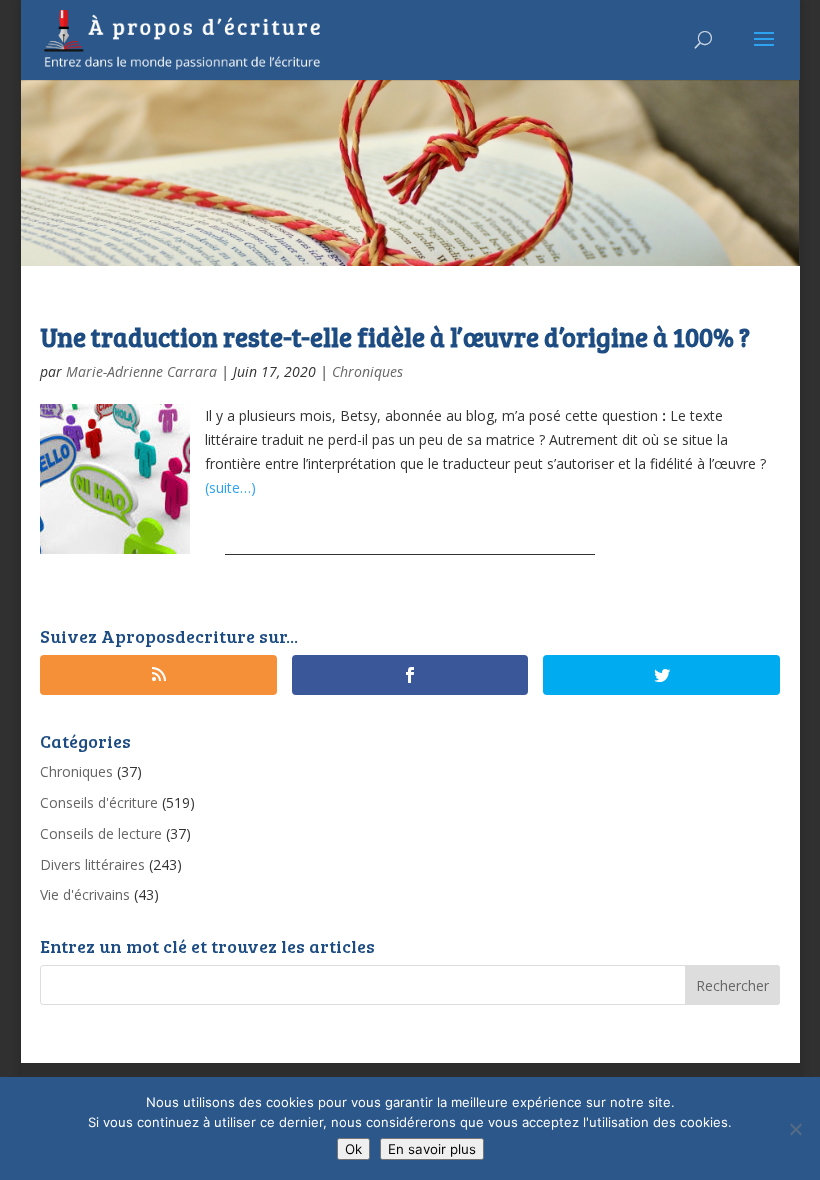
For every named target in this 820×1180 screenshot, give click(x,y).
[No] (795, 1129)
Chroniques (367, 371)
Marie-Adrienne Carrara (141, 371)
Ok (353, 1149)
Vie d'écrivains (85, 894)
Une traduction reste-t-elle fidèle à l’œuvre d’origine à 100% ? (395, 336)
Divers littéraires (92, 864)
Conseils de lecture (101, 833)
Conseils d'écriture (99, 802)
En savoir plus (432, 1149)
